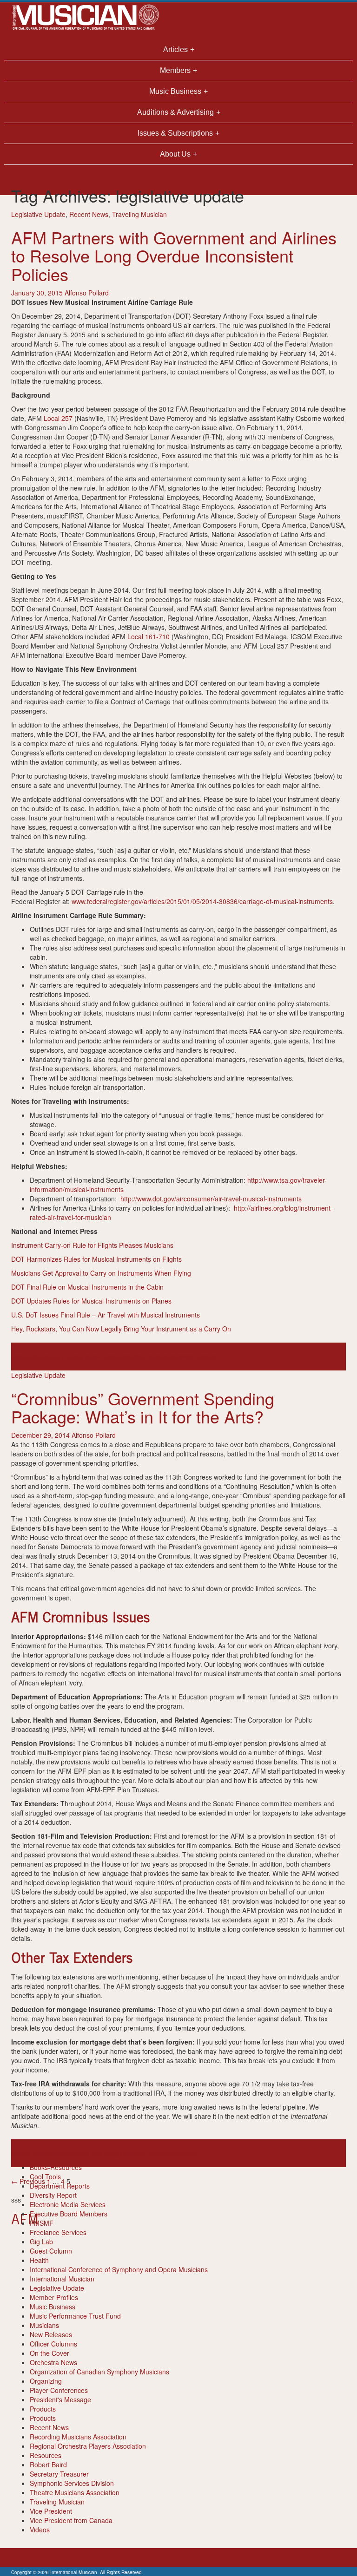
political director (149, 1357)
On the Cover (50, 2353)
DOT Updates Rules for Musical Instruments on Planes (92, 1301)
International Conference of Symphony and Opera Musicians (119, 2269)
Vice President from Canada (71, 2520)
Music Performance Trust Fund (75, 2316)
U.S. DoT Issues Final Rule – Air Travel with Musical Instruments (106, 1315)
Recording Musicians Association (78, 2437)
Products (43, 2409)
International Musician (62, 2279)
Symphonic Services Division (72, 2483)
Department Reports (60, 2186)
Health (39, 2260)
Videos (40, 2530)
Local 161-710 (149, 636)
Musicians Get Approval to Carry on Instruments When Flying (102, 1273)
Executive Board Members (69, 2214)
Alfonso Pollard (87, 293)
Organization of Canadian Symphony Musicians (99, 2372)
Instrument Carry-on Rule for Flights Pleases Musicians (93, 1245)
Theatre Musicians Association (75, 2492)
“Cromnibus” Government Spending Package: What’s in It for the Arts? (143, 1407)
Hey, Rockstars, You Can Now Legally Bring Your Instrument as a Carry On (121, 1329)
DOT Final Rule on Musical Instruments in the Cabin (88, 1287)
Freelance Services (58, 2232)
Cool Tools (45, 2176)
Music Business (53, 2307)
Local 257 (58, 418)
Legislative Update (38, 214)
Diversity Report (53, 2195)
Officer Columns (53, 2344)
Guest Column (51, 2251)
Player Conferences (59, 2390)
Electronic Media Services (68, 2204)
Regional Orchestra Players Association (88, 2446)
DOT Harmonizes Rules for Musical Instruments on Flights (97, 1259)
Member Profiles (54, 2297)
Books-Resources (56, 2167)
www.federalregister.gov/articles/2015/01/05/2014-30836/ (155, 901)
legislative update (100, 1357)
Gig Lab (41, 2242)
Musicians (44, 2325)
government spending (86, 2153)
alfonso (40, 1357)
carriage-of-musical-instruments (286, 901)
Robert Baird (48, 2465)
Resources (46, 2455)
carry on (62, 1357)
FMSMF (42, 2223)
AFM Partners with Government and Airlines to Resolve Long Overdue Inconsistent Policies (174, 256)
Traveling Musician (139, 214)
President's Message (60, 2399)
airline (20, 1357)
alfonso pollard (33, 2153)
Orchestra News (53, 2362)
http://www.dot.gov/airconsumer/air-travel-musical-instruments (211, 1199)
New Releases (51, 2334)
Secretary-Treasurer (59, 2474)
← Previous (28, 2181)
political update (194, 1357)
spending (183, 2153)
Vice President (51, 2511)
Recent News (89, 214)
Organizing (46, 2381)
